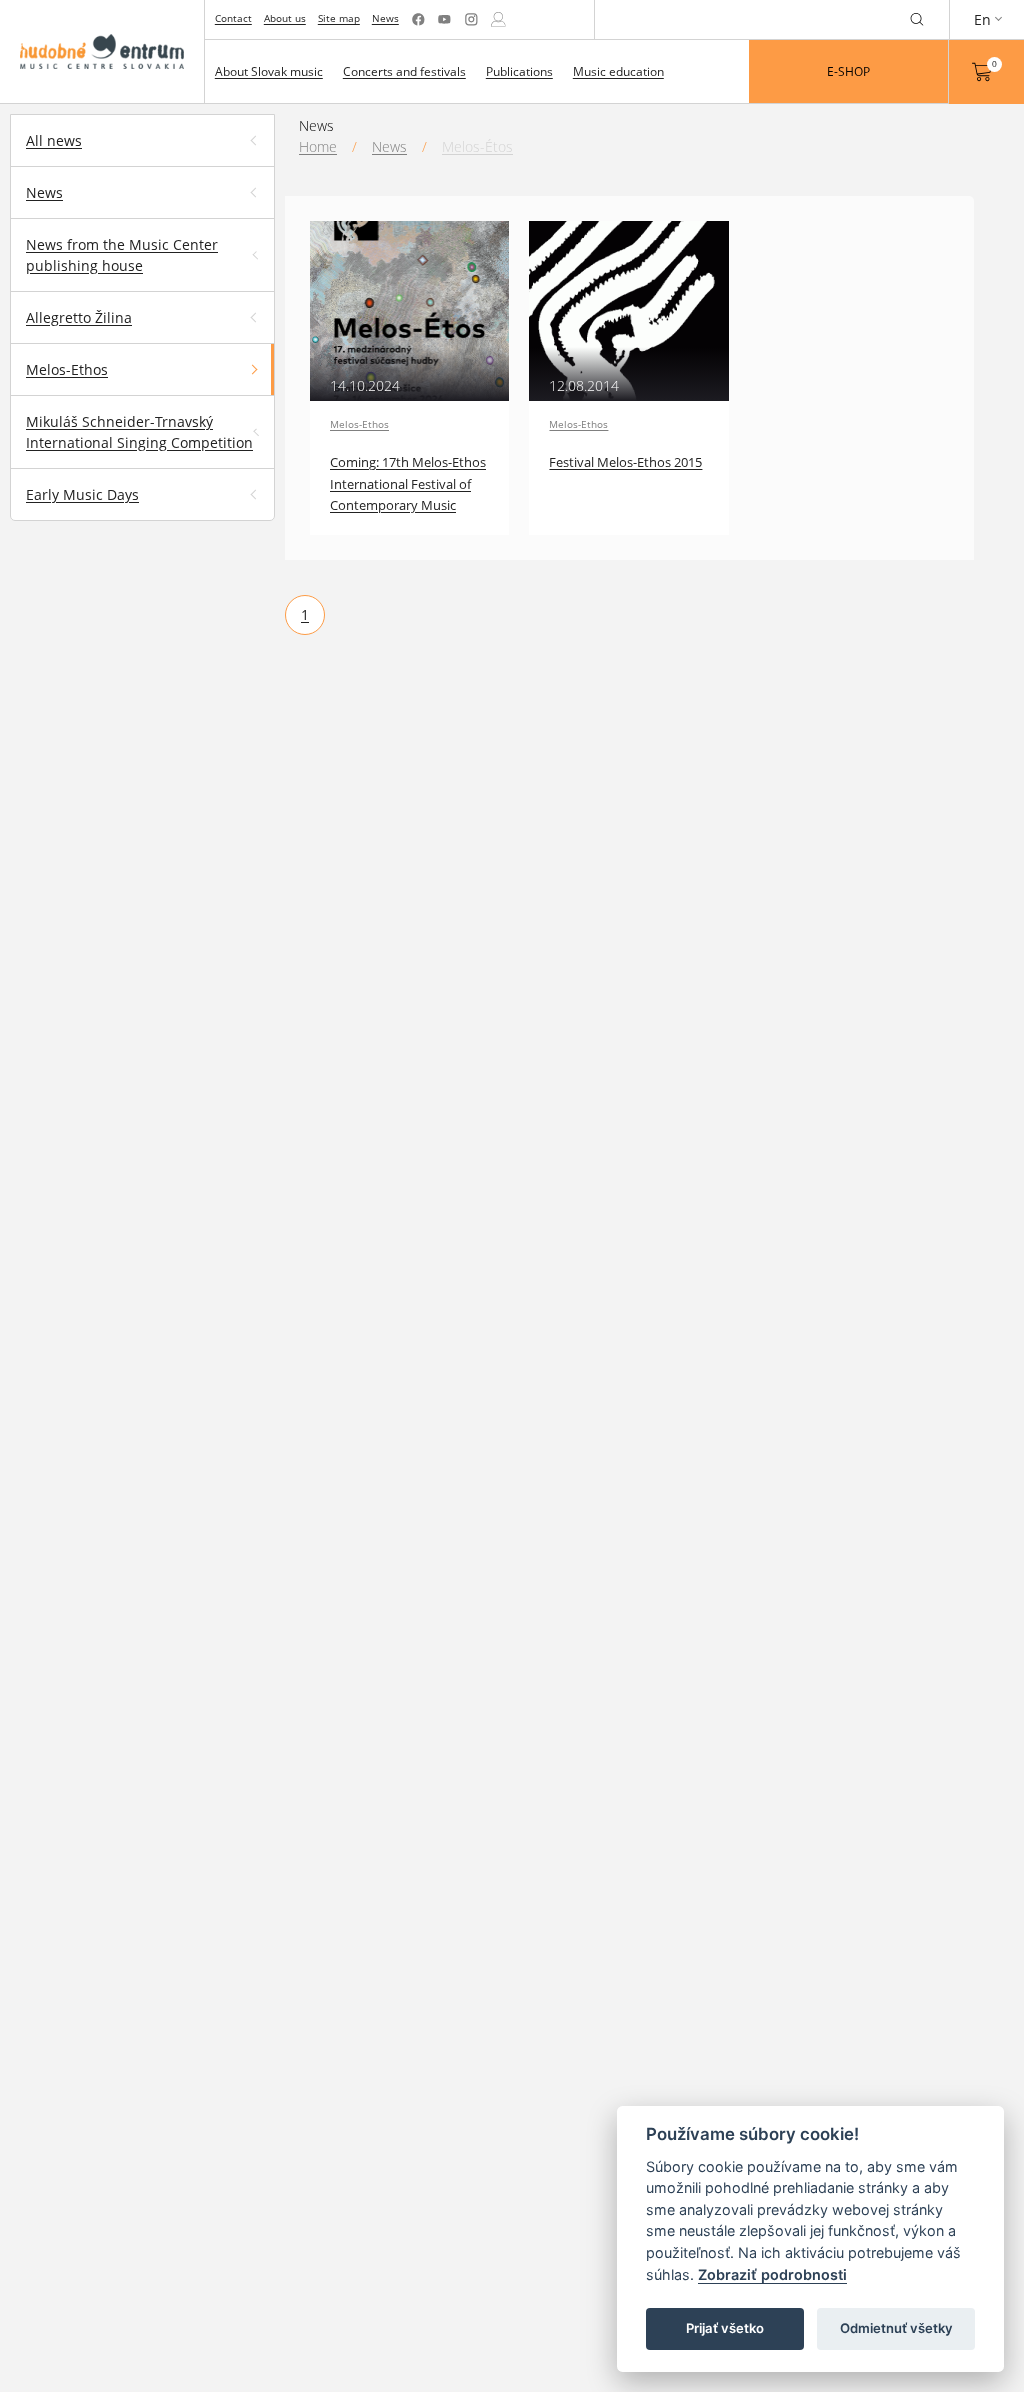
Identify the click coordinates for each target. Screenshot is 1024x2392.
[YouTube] (444, 19)
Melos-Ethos (359, 424)
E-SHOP (848, 71)
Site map (339, 18)
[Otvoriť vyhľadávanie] (917, 19)
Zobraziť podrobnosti (772, 2274)
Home (318, 146)
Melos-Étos (477, 146)
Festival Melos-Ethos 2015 (625, 462)
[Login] (498, 19)
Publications (519, 71)
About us (285, 18)
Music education (618, 71)
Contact (233, 18)
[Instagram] (471, 19)
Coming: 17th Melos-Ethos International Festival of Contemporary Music (408, 484)
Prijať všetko (725, 2328)
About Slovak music (269, 71)
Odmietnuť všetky (896, 2328)
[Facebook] (418, 19)
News (385, 18)
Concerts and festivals (404, 71)
